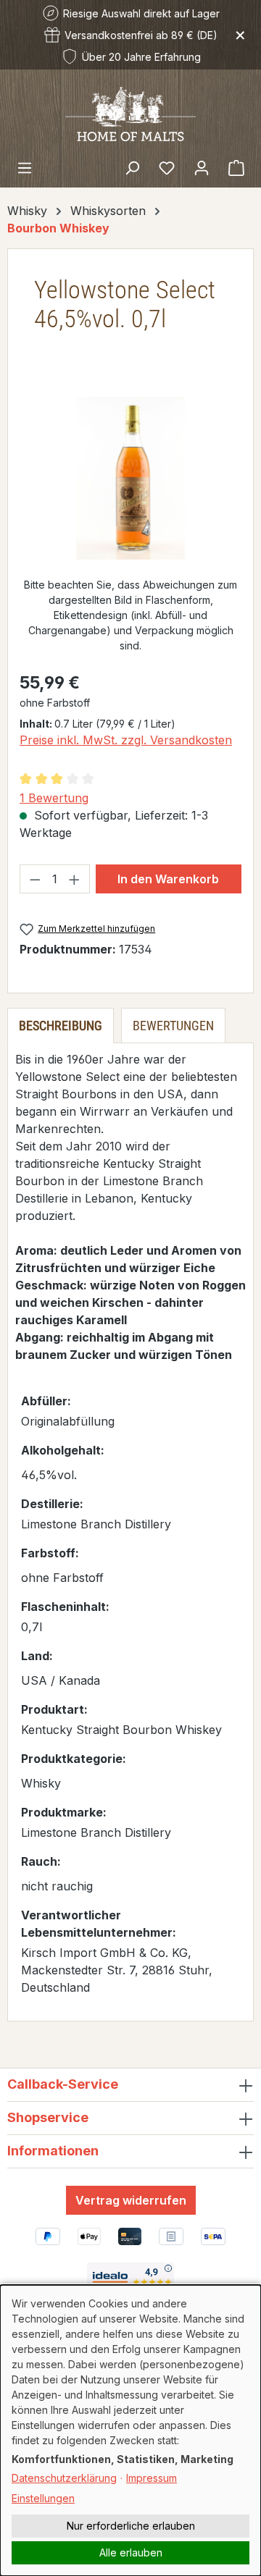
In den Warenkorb (168, 879)
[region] (130, 478)
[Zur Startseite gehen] (130, 113)
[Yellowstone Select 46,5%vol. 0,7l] (130, 478)
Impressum (152, 2478)
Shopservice (48, 2117)
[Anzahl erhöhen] (75, 879)
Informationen (53, 2151)
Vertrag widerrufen (131, 2200)
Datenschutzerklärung (64, 2478)
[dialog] (130, 2430)
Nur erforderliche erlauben (131, 2526)
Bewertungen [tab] (173, 1026)
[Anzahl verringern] (35, 879)
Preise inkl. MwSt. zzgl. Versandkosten (126, 740)
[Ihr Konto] (202, 167)
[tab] (61, 1026)
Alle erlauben (131, 2552)
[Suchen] (132, 167)
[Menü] (25, 167)
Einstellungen (43, 2498)
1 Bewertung (54, 798)
